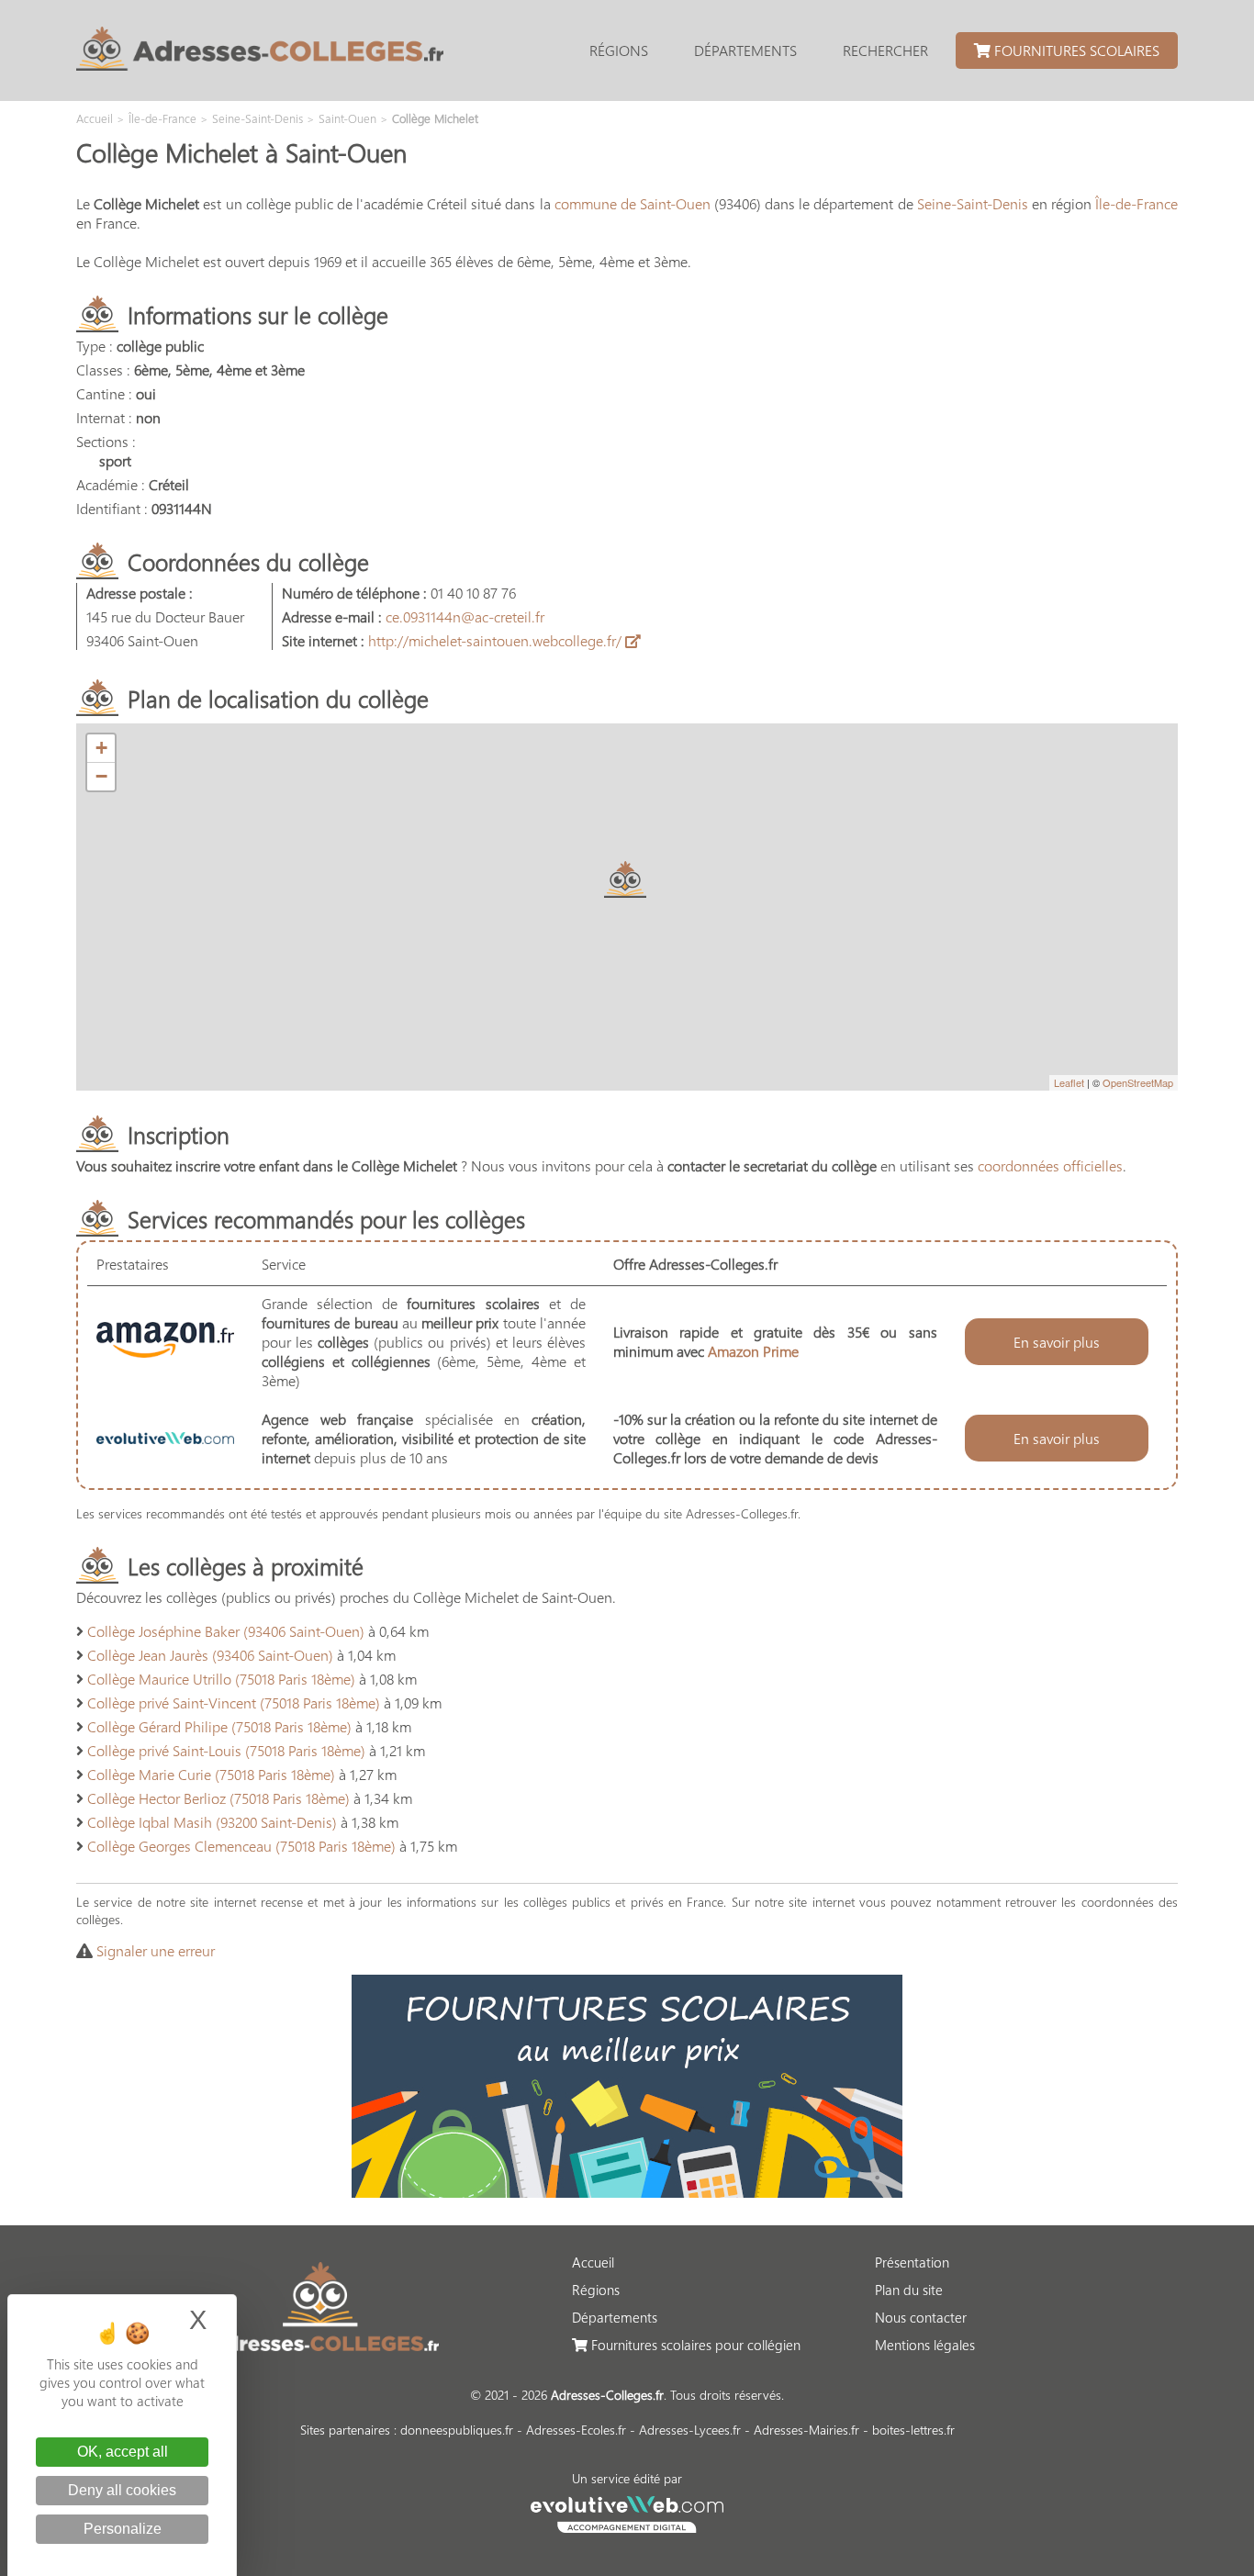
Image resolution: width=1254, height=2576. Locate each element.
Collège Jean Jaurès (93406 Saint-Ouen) (210, 1655)
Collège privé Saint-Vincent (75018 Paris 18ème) (234, 1702)
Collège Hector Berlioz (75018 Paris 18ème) (218, 1798)
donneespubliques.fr (457, 2430)
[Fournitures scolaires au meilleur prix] (627, 2192)
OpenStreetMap (1138, 1082)
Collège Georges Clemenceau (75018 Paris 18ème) (241, 1846)
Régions (619, 50)
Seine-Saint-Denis (973, 203)
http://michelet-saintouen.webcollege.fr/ (497, 640)
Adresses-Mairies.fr (806, 2430)
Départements (745, 50)
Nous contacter (921, 2317)
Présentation (912, 2262)
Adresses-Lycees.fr (690, 2430)
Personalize (123, 2529)
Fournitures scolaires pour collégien (694, 2345)
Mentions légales (925, 2345)
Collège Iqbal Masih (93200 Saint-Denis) (212, 1822)
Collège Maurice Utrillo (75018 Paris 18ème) (221, 1679)
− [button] (101, 776)
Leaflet (1069, 1082)
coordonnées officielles (1050, 1165)
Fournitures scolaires (1075, 50)
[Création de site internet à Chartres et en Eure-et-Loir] (627, 2512)
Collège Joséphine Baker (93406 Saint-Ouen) (226, 1631)
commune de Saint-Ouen (633, 203)
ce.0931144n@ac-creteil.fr (465, 616)
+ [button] (101, 748)
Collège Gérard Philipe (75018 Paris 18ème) (219, 1726)
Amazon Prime (753, 1351)
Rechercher (885, 50)
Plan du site (909, 2290)
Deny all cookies (122, 2490)
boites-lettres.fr (913, 2430)
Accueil (593, 2262)
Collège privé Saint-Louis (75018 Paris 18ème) (226, 1750)
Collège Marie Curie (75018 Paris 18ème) (211, 1774)
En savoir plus (1057, 1342)
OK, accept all (123, 2452)
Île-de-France (1136, 203)
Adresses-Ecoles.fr (576, 2430)
